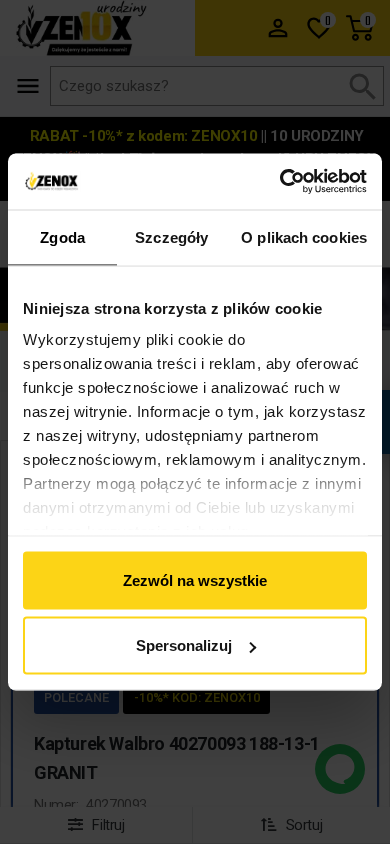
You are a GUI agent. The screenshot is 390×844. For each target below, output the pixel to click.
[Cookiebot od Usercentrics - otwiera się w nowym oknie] (280, 182)
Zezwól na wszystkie (195, 579)
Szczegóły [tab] (171, 236)
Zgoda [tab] (62, 236)
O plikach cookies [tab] (304, 236)
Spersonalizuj (184, 645)
